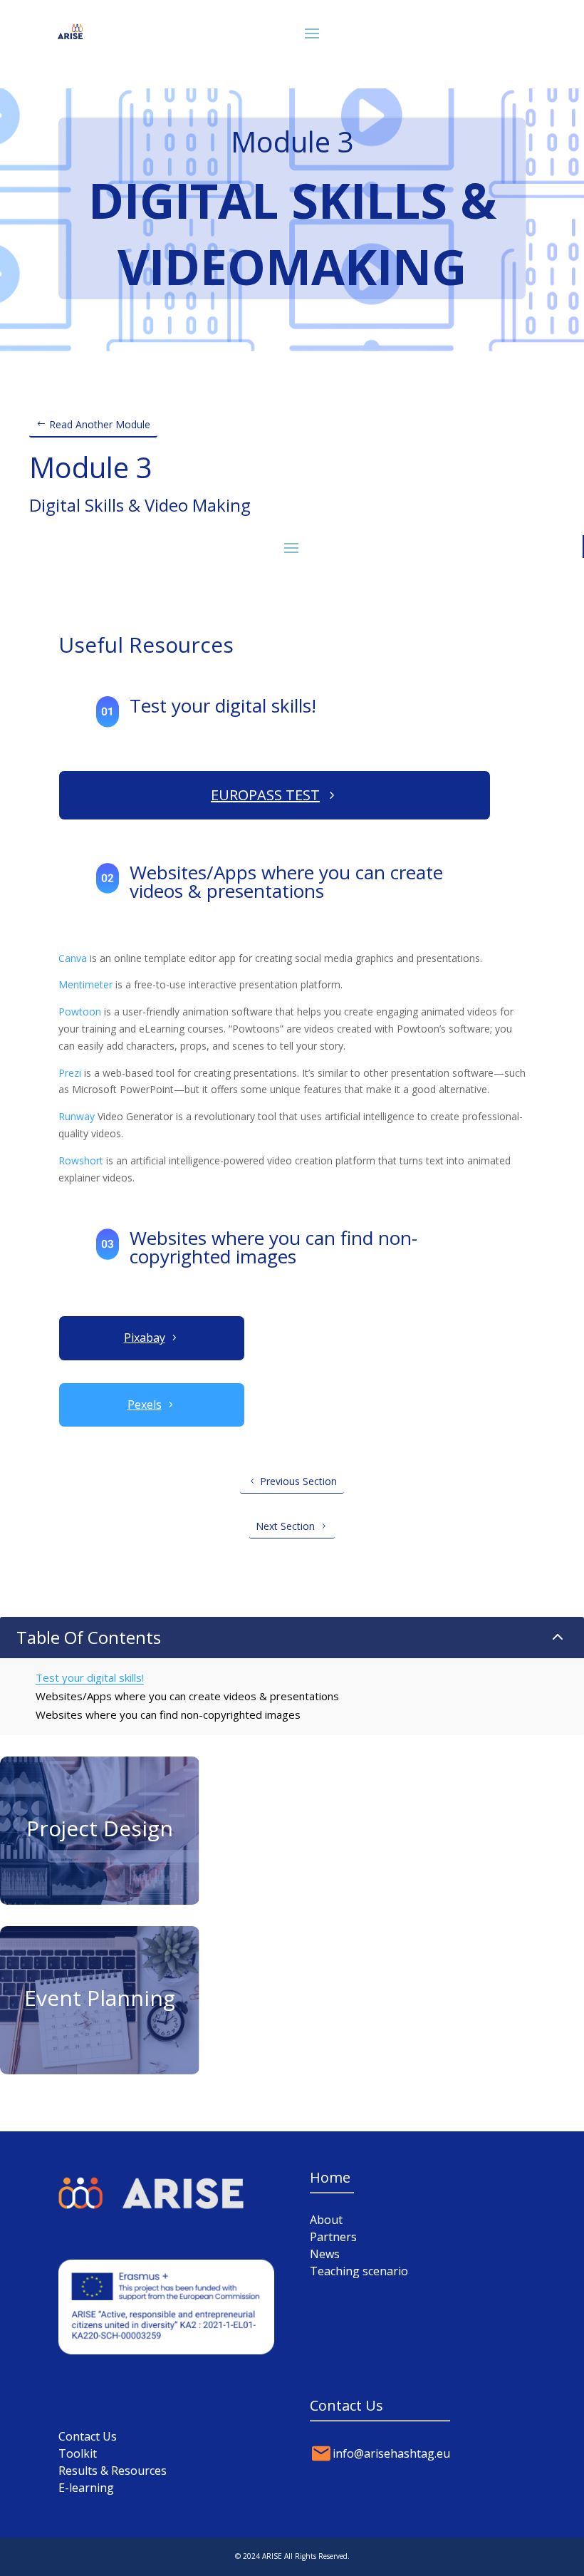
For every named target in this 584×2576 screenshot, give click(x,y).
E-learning (86, 2488)
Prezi (70, 1073)
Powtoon (80, 1012)
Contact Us (88, 2436)
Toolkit (78, 2453)
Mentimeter (85, 984)
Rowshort (81, 1160)
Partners (333, 2237)
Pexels (145, 1405)
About (326, 2220)
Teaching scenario (359, 2271)
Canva (73, 958)
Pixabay (145, 1338)
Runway (77, 1116)
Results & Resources (113, 2471)
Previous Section (298, 1481)
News (325, 2254)
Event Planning (100, 1998)
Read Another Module (100, 424)
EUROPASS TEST (265, 795)
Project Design (100, 1828)
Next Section (285, 1526)
